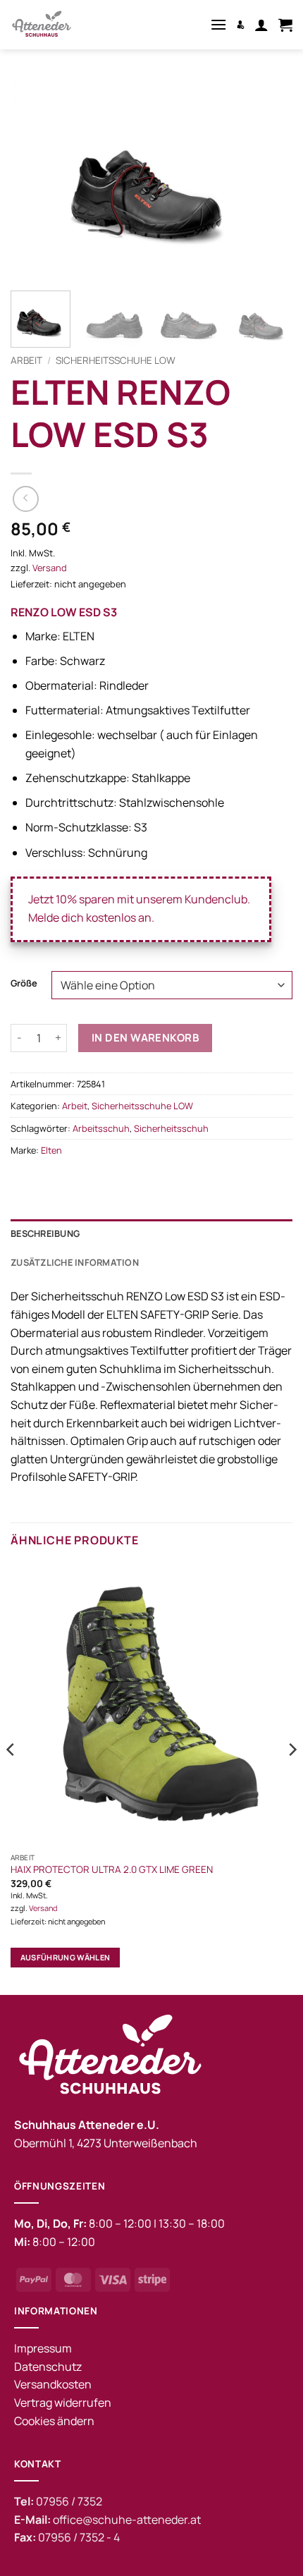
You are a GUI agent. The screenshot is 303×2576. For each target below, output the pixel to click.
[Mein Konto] (261, 25)
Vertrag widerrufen (63, 2403)
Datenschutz (48, 2367)
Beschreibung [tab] (45, 1233)
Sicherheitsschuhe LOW (116, 360)
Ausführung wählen (66, 1957)
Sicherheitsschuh (171, 1128)
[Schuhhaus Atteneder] (63, 25)
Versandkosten (53, 2384)
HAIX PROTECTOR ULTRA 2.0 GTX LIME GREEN (112, 1870)
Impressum (43, 2348)
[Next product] (26, 499)
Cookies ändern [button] (54, 2421)
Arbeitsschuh (101, 1128)
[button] (218, 24)
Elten (51, 1150)
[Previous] (34, 177)
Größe (24, 984)
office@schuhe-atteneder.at (127, 2520)
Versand (50, 568)
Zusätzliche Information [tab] (75, 1262)
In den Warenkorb (145, 1038)
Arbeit (26, 360)
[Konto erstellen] (241, 24)
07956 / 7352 (69, 2501)
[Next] (269, 177)
